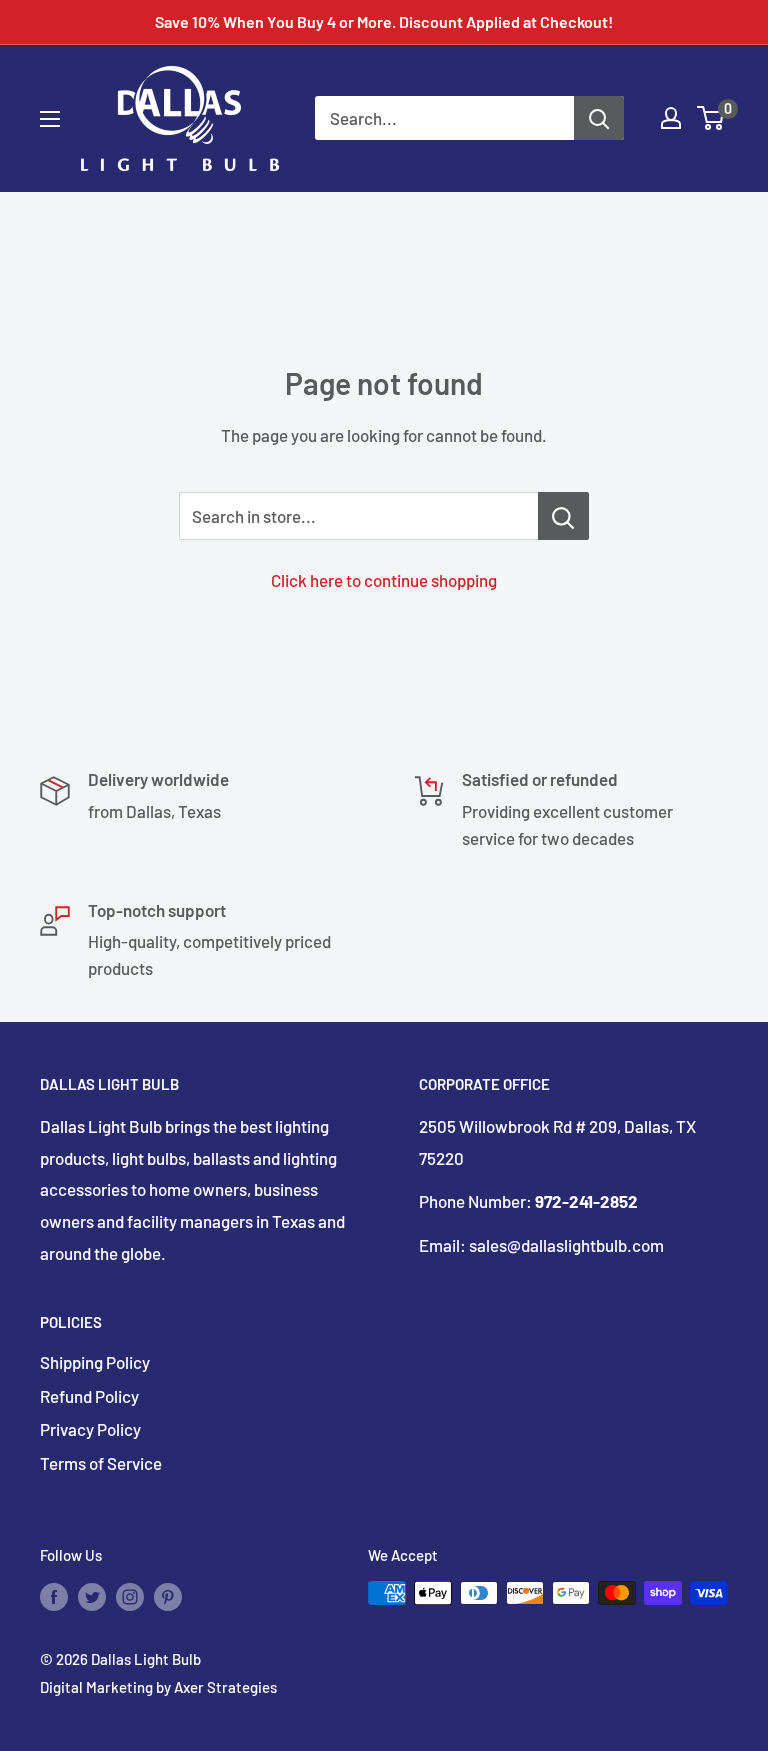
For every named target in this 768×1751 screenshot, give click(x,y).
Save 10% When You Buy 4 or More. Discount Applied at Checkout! (384, 21)
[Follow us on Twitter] (92, 1596)
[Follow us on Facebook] (54, 1596)
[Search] (599, 118)
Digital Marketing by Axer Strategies (158, 1687)
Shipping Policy (95, 1362)
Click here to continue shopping (384, 580)
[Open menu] (50, 119)
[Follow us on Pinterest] (168, 1596)
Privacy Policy (90, 1429)
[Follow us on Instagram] (130, 1596)
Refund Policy (89, 1396)
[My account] (671, 118)
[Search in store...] (563, 516)
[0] (711, 118)
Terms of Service (101, 1463)
